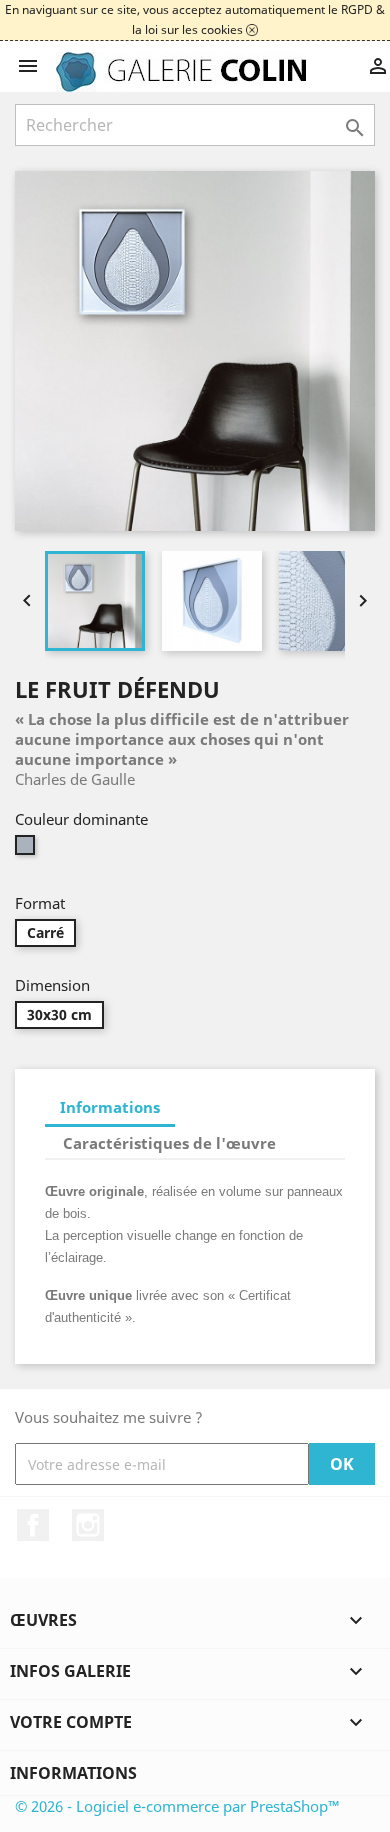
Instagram (88, 1525)
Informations (73, 1773)
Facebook (33, 1525)
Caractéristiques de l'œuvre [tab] (169, 1143)
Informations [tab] (110, 1107)
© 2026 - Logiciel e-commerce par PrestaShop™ (177, 1806)
